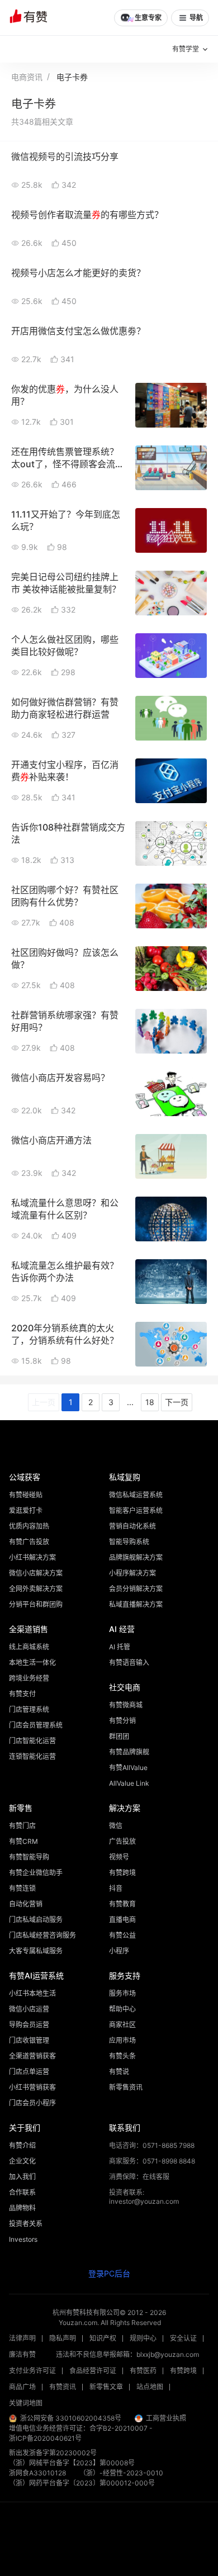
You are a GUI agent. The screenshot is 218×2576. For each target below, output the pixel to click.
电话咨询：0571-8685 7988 (152, 2145)
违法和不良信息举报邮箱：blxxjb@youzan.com (127, 2354)
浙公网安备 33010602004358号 (71, 2418)
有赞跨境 (183, 2371)
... (130, 1402)
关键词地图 (26, 2403)
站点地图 (150, 2387)
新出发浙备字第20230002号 (53, 2453)
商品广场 (22, 2387)
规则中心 (143, 2338)
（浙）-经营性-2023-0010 (121, 2473)
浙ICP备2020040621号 (45, 2438)
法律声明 (22, 2338)
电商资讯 (27, 77)
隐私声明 (63, 2338)
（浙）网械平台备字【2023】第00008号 (72, 2463)
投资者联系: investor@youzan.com (144, 2197)
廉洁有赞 (22, 2354)
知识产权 (103, 2338)
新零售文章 (106, 2387)
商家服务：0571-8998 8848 (152, 2161)
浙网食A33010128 (37, 2473)
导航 (196, 18)
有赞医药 (143, 2371)
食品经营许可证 (93, 2371)
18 (150, 1402)
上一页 (44, 1402)
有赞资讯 (63, 2387)
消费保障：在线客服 (139, 2177)
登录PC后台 (109, 2273)
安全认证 (183, 2338)
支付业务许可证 (32, 2371)
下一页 (177, 1402)
